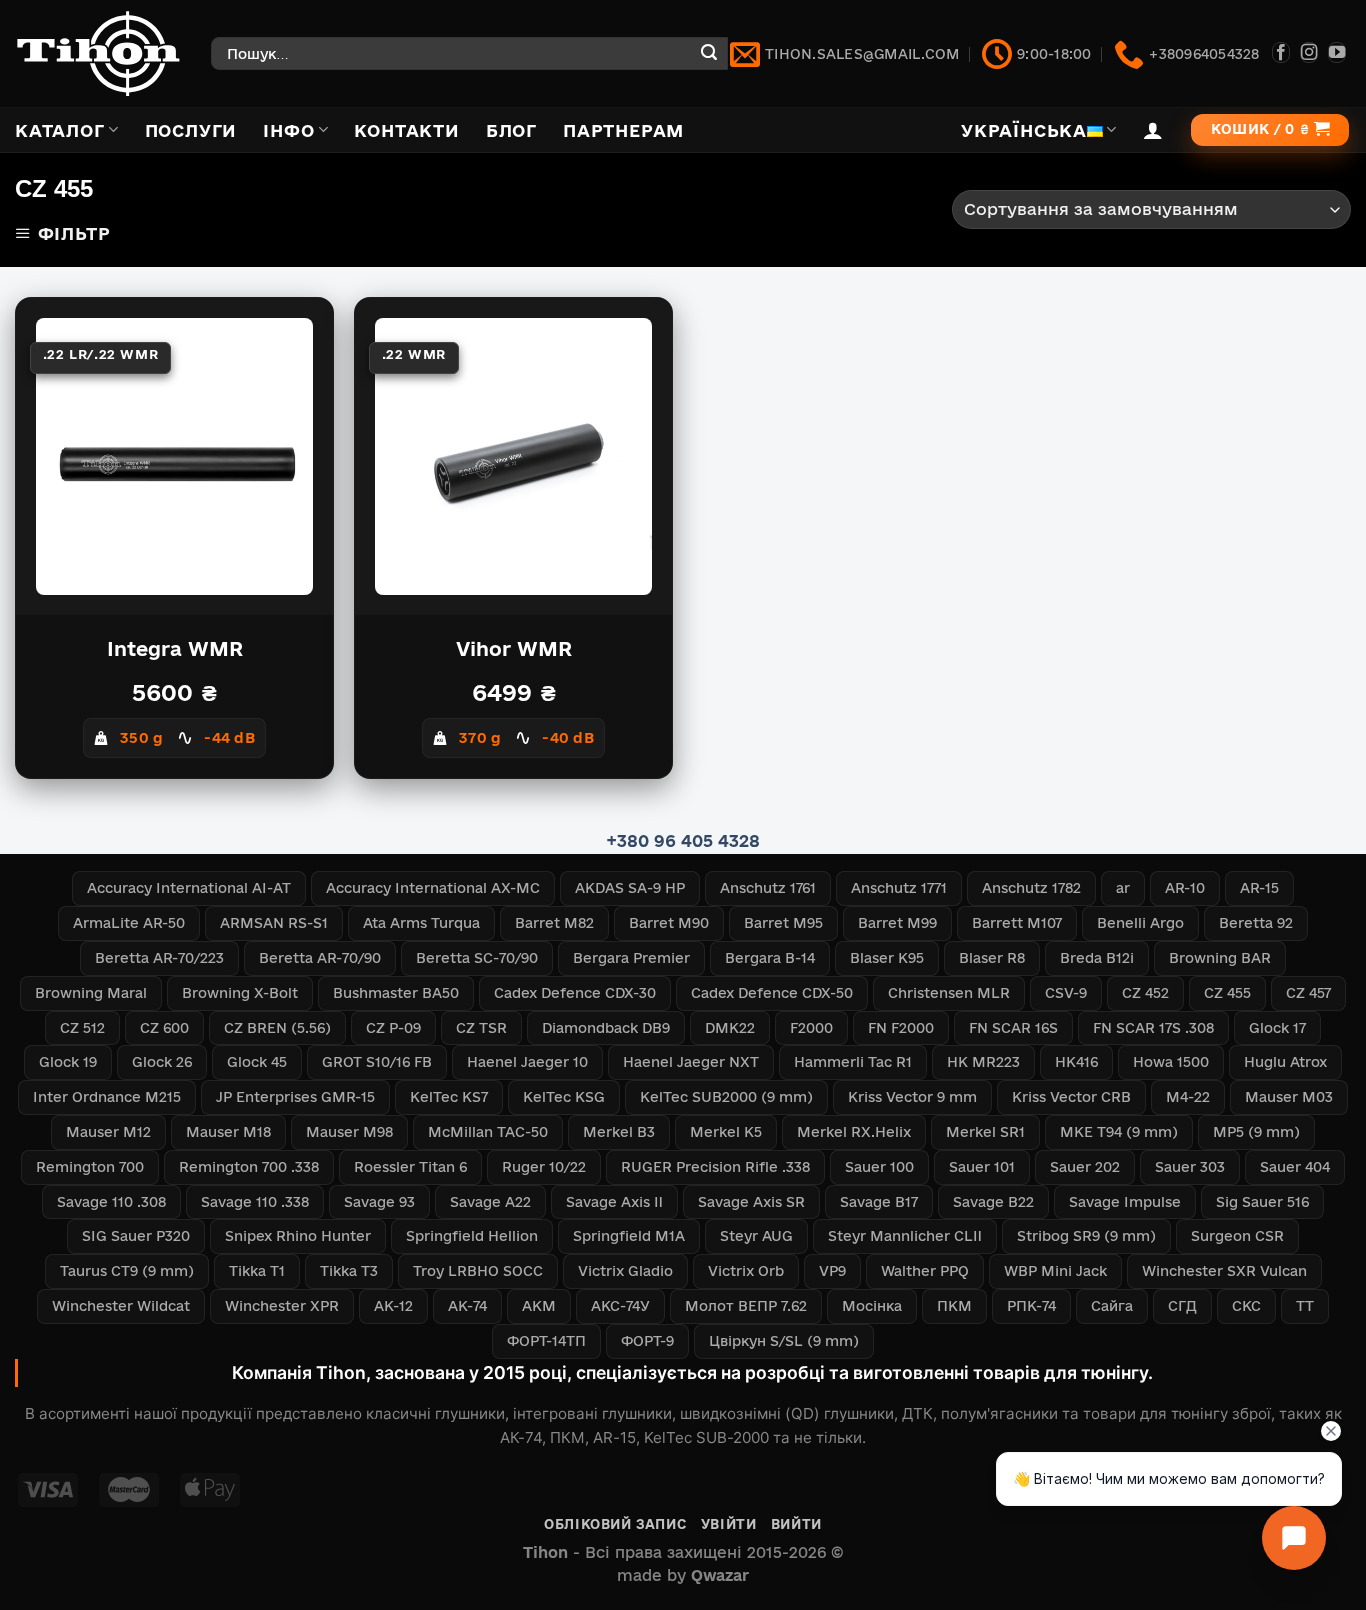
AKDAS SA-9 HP (630, 888)
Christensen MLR (949, 993)
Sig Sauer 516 (1262, 1202)
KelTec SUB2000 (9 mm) (726, 1097)
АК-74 (467, 1306)
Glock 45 (257, 1062)
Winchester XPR (282, 1306)
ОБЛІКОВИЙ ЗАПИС (615, 1524)
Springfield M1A (629, 1236)
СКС (1246, 1306)
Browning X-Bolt (240, 993)
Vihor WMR (514, 649)
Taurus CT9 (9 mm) (127, 1271)
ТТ (1305, 1306)
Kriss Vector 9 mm (912, 1097)
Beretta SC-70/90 (477, 958)
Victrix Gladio (625, 1271)
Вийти (796, 1524)
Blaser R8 (992, 958)
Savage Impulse (1125, 1202)
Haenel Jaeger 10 (527, 1062)
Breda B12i (1097, 958)
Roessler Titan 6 (410, 1167)
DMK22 (730, 1028)
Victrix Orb (746, 1271)
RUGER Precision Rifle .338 (715, 1167)
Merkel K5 (726, 1132)
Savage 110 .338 (255, 1202)
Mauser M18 (228, 1132)
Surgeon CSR (1237, 1236)
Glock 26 (162, 1062)
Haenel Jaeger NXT (691, 1062)
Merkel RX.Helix (854, 1132)
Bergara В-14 (770, 958)
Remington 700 (90, 1167)
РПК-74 (1031, 1306)
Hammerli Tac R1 (853, 1062)
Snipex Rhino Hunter (298, 1236)
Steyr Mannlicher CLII (905, 1236)
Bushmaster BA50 (396, 993)
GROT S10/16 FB (377, 1062)
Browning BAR (1220, 958)
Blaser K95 (887, 958)
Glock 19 (68, 1062)
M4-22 (1188, 1097)
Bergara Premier (631, 958)
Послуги (191, 130)
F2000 (811, 1028)
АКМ (539, 1306)
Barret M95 (783, 923)
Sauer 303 (1190, 1167)
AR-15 (1259, 888)
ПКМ (954, 1306)
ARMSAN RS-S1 (274, 923)
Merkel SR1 (985, 1132)
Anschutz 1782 (1031, 888)
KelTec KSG (564, 1097)
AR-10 (1185, 888)
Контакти (406, 130)
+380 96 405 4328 (683, 840)
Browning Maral (91, 993)
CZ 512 (82, 1028)
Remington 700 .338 (249, 1167)
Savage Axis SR (751, 1202)
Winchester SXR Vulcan (1224, 1271)
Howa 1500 (1171, 1062)
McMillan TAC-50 (488, 1132)
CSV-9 (1066, 993)
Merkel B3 (619, 1132)
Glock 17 (1277, 1028)
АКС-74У (620, 1306)
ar (1123, 888)
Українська (1024, 130)
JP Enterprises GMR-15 (295, 1097)
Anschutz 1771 (899, 888)
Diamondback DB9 (606, 1028)
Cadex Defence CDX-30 (575, 993)
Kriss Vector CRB (1071, 1097)
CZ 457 (1308, 993)
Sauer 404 (1295, 1167)
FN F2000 (901, 1028)
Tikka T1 (257, 1271)
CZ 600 (164, 1028)
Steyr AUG (756, 1236)
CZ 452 (1145, 993)
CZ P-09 (393, 1028)
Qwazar (720, 1575)
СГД (1182, 1306)
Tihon (545, 1552)
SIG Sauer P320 (136, 1236)
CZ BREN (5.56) (277, 1028)
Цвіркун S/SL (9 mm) (784, 1341)
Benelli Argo (1140, 923)
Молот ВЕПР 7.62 (746, 1306)
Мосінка (872, 1306)
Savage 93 (379, 1202)
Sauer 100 (879, 1167)
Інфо (288, 130)
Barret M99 (897, 923)
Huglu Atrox (1285, 1062)
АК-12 (393, 1306)
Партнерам (623, 130)
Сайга (1112, 1306)
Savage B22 (993, 1202)
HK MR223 (983, 1062)
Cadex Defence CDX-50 (772, 993)
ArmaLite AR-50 (129, 923)
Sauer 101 (982, 1167)
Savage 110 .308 (111, 1202)
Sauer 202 (1085, 1167)
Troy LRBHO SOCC (478, 1271)
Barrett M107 (1017, 923)
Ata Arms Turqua (421, 923)
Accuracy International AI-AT (189, 888)
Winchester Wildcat (121, 1306)
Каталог (60, 130)
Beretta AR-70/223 (159, 958)
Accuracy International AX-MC (433, 888)
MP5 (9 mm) (1256, 1132)
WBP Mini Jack (1055, 1271)
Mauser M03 (1289, 1097)
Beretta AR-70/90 (320, 958)
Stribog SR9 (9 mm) (1086, 1236)
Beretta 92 (1256, 923)
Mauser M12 (108, 1132)
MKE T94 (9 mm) (1119, 1132)
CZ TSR (481, 1028)
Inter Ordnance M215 (107, 1097)
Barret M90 (669, 923)
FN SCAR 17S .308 (1153, 1028)
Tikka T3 (349, 1271)
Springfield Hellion (472, 1236)
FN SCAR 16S (1013, 1028)
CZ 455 (1227, 993)
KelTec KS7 (449, 1097)
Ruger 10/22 (544, 1167)
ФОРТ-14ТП (546, 1341)
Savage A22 (490, 1202)
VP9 (832, 1271)
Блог (511, 130)
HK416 (1076, 1062)
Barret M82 (554, 923)
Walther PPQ (925, 1271)
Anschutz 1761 (768, 888)
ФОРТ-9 (647, 1341)
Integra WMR (175, 649)
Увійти (729, 1524)
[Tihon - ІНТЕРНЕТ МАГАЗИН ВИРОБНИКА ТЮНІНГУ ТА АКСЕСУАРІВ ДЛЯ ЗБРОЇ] (98, 53)
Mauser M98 (349, 1132)
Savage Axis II (614, 1202)
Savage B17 (879, 1202)
